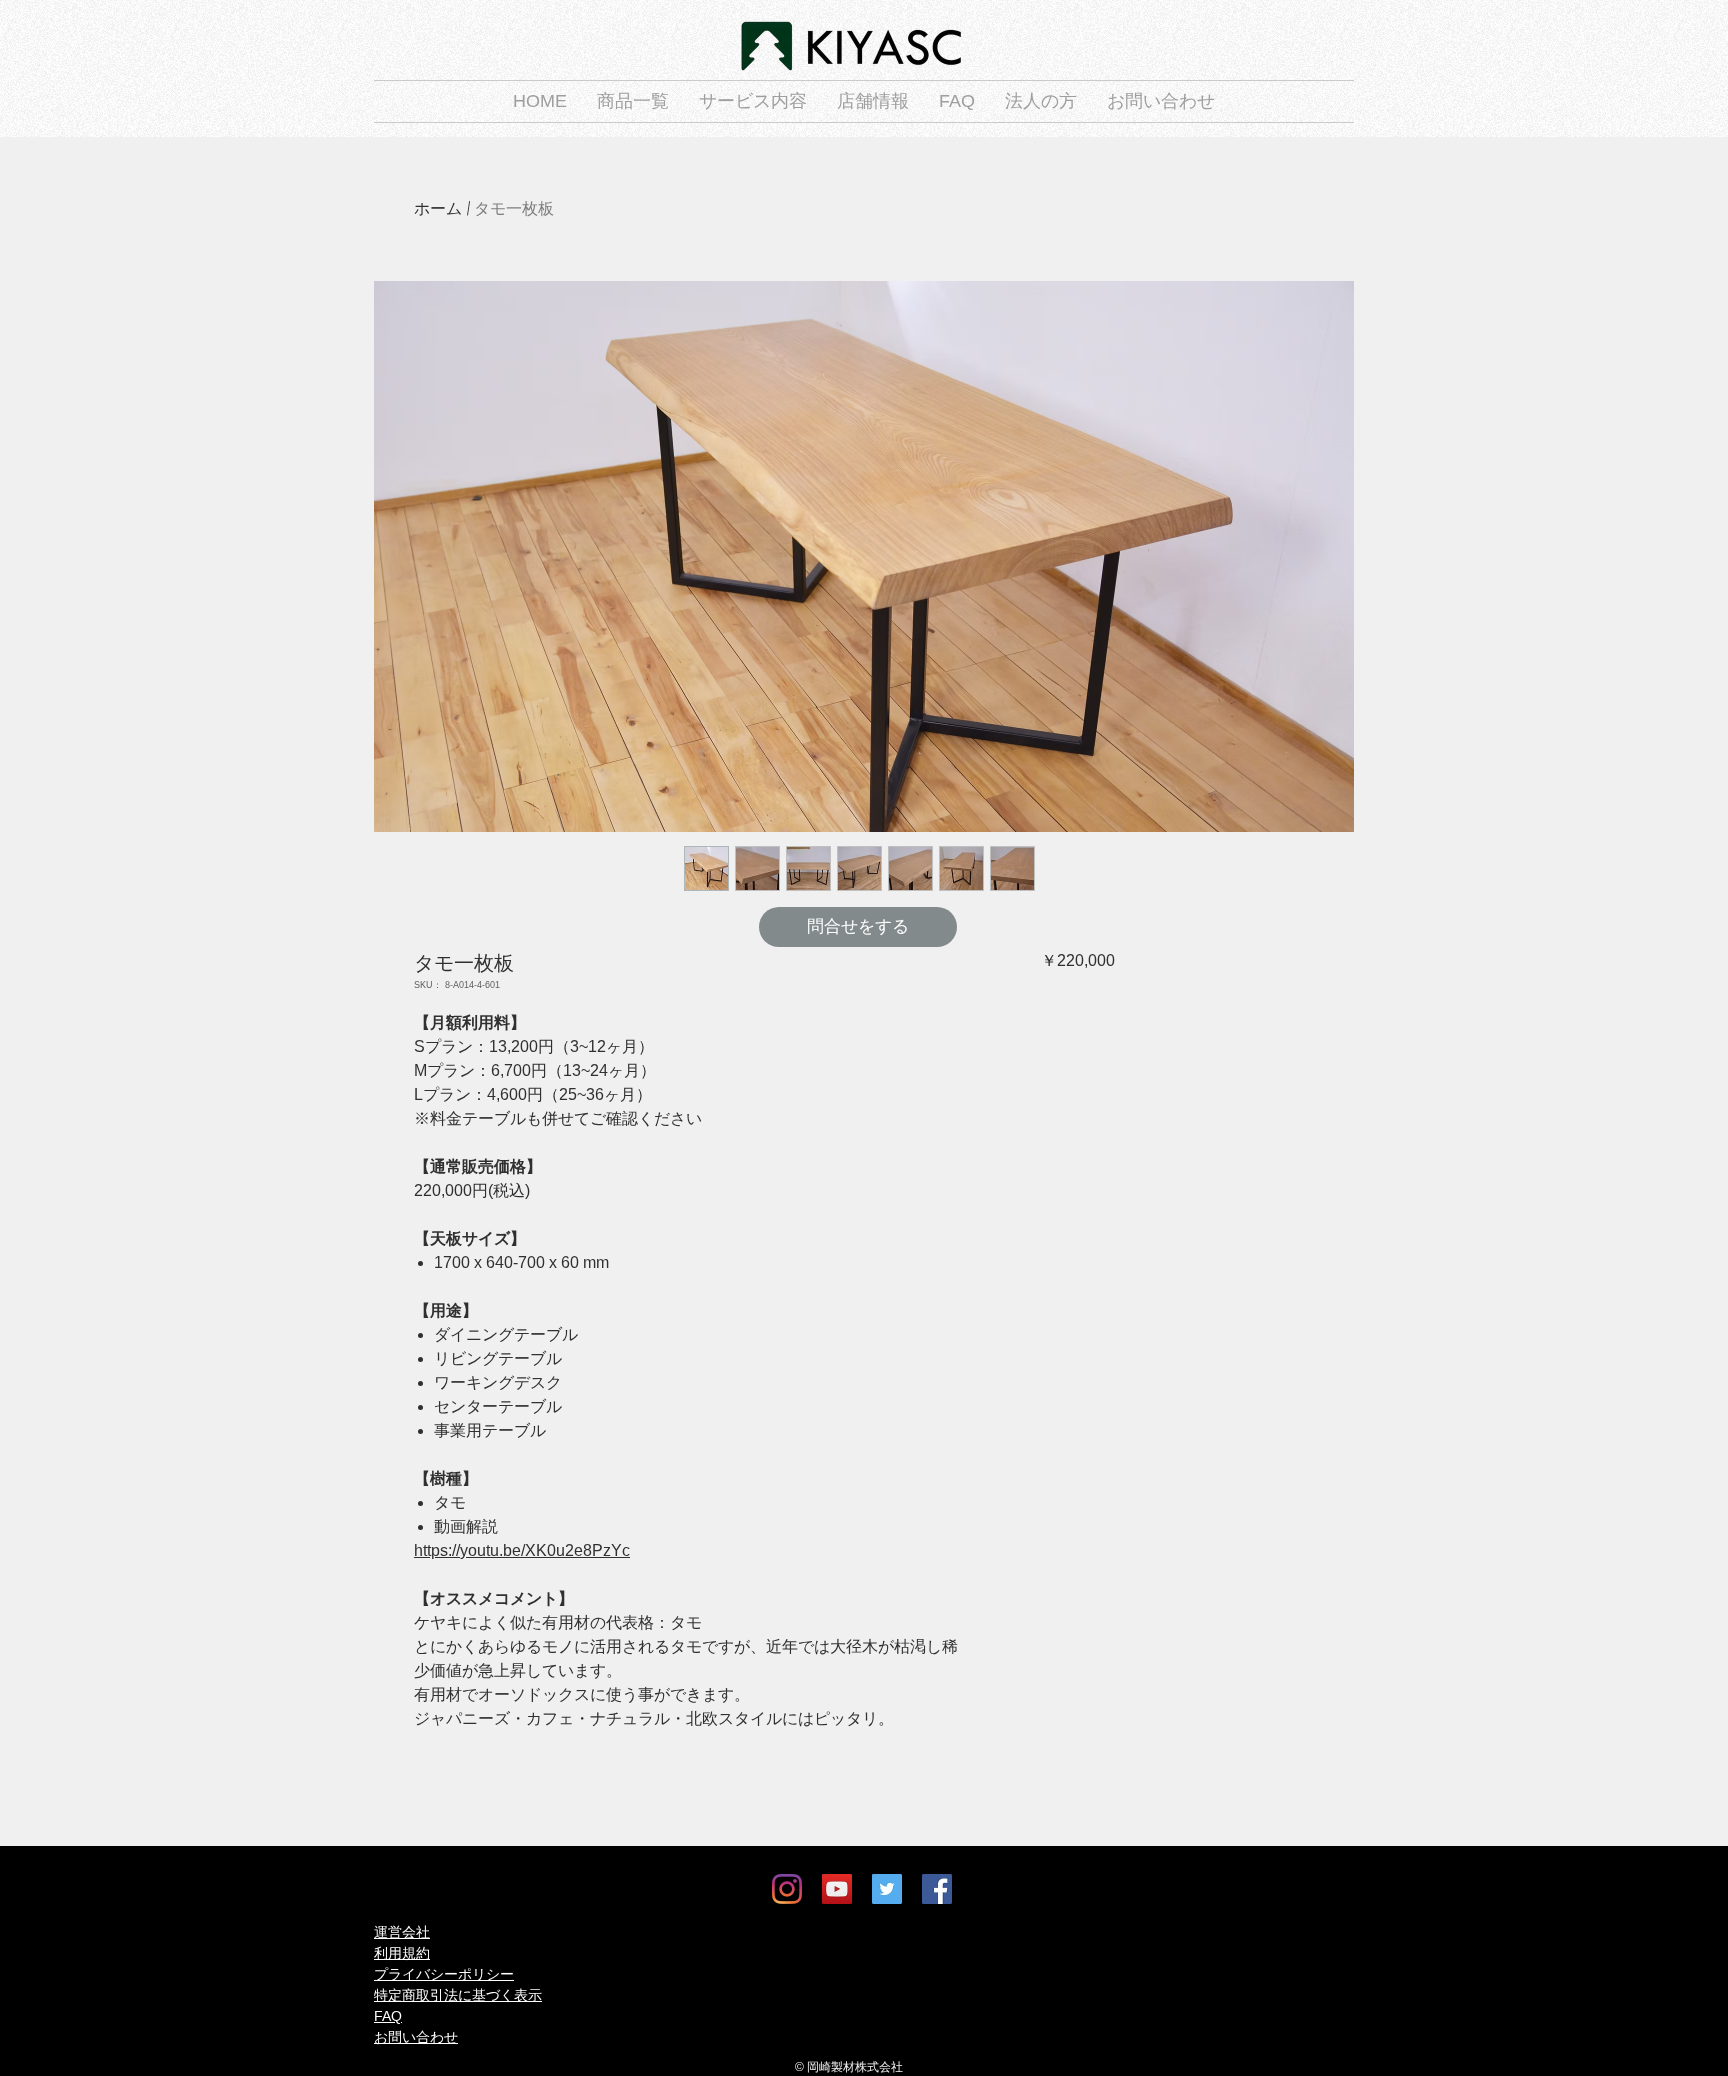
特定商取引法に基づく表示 (458, 1995)
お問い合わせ (416, 2037)
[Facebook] (937, 1889)
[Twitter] (887, 1889)
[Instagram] (787, 1889)
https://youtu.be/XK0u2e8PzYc (522, 1550)
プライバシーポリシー (444, 1974)
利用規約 (402, 1953)
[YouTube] (837, 1889)
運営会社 (402, 1932)
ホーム (438, 208)
